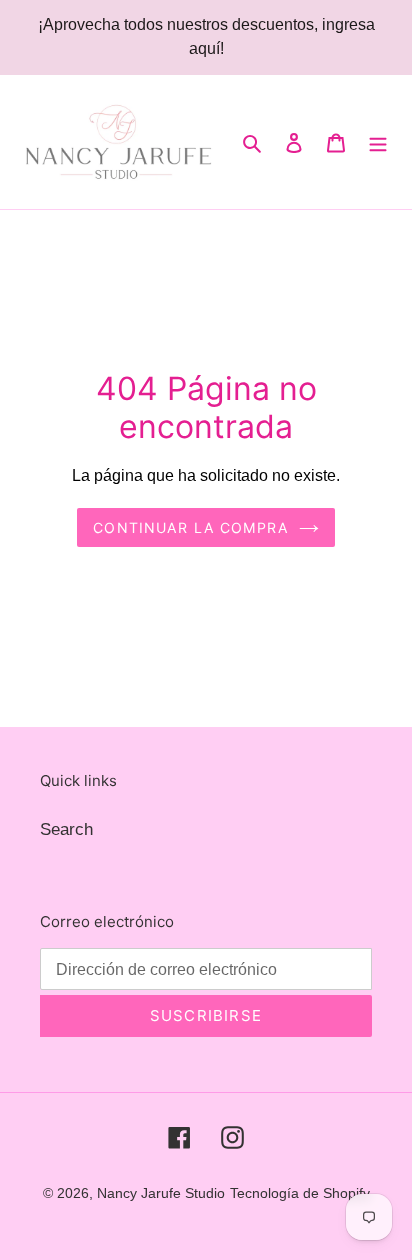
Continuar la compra (190, 527)
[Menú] (378, 142)
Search (66, 829)
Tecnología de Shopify (300, 1193)
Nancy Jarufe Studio (161, 1193)
